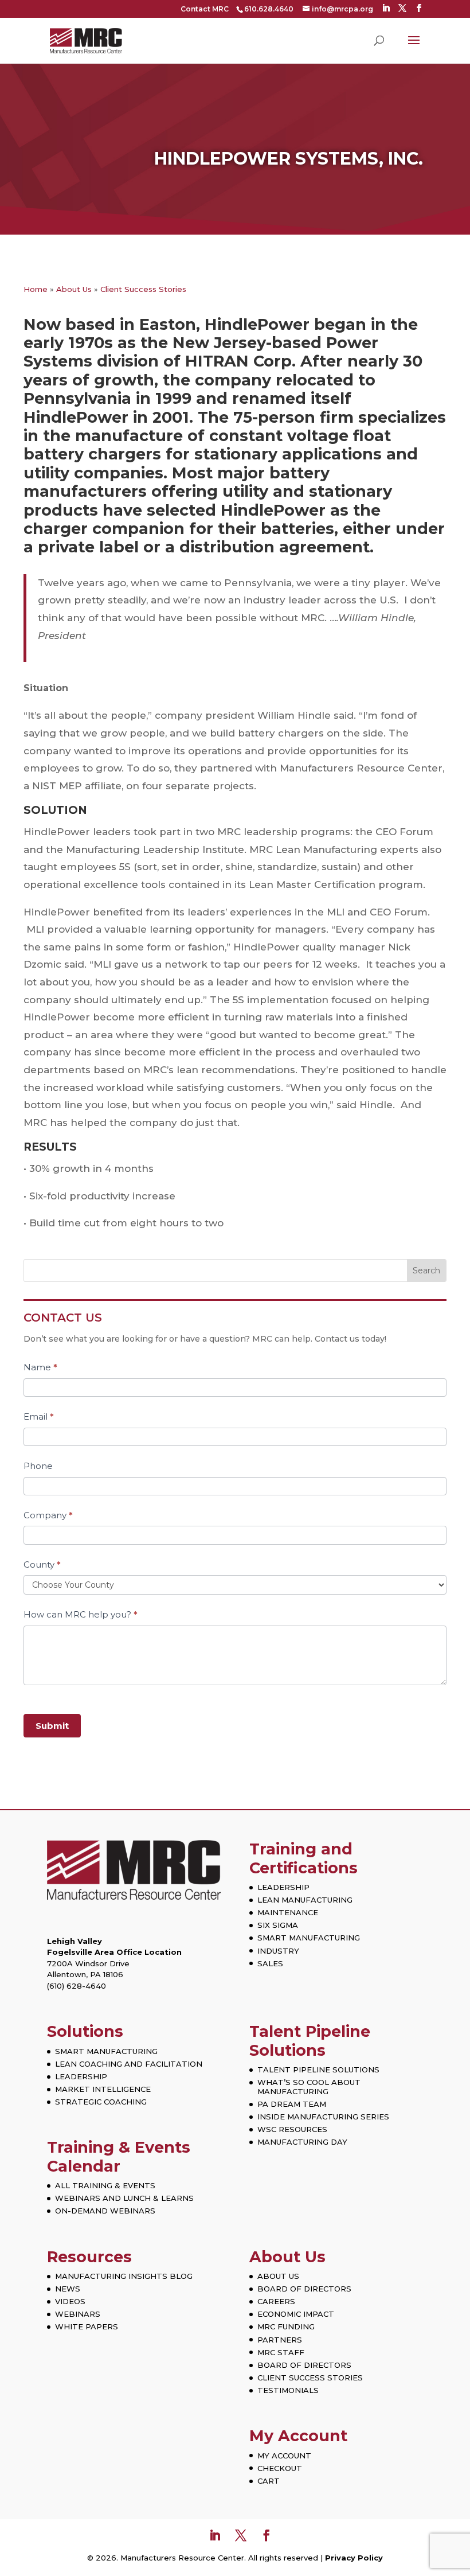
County (42, 1564)
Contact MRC (205, 9)
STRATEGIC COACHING (101, 2102)
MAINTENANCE (288, 1912)
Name (40, 1367)
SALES (270, 1963)
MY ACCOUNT (284, 2456)
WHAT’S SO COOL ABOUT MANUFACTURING (309, 2087)
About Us (74, 289)
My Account (298, 2436)
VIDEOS (70, 2301)
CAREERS (276, 2301)
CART (269, 2481)
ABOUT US (278, 2276)
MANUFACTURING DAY (302, 2142)
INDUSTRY (278, 1951)
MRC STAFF (281, 2352)
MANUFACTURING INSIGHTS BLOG (124, 2276)
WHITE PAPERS (87, 2326)
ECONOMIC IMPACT (296, 2314)
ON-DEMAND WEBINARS (105, 2211)
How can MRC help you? (81, 1614)
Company (48, 1515)
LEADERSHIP (283, 1887)
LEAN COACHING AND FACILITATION (129, 2064)
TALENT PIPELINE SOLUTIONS (318, 2070)
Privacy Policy (354, 2558)
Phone (38, 1466)
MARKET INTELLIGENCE (103, 2089)
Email (39, 1416)
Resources (89, 2257)
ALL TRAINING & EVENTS (105, 2185)
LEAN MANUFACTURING (305, 1900)
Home (36, 289)
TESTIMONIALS (288, 2390)
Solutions (85, 2031)
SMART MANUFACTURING (309, 1938)
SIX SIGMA (278, 1925)
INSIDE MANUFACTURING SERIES (323, 2117)
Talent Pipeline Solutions (310, 2041)
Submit (52, 1726)
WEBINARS (78, 2314)
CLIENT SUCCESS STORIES (310, 2378)
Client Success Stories (143, 289)
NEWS (68, 2289)
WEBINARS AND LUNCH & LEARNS (124, 2198)
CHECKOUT (280, 2468)
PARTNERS (280, 2340)
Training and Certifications (303, 1858)
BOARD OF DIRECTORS (304, 2289)
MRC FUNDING (286, 2326)
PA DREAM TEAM (292, 2104)
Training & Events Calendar (119, 2156)
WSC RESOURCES (292, 2129)
